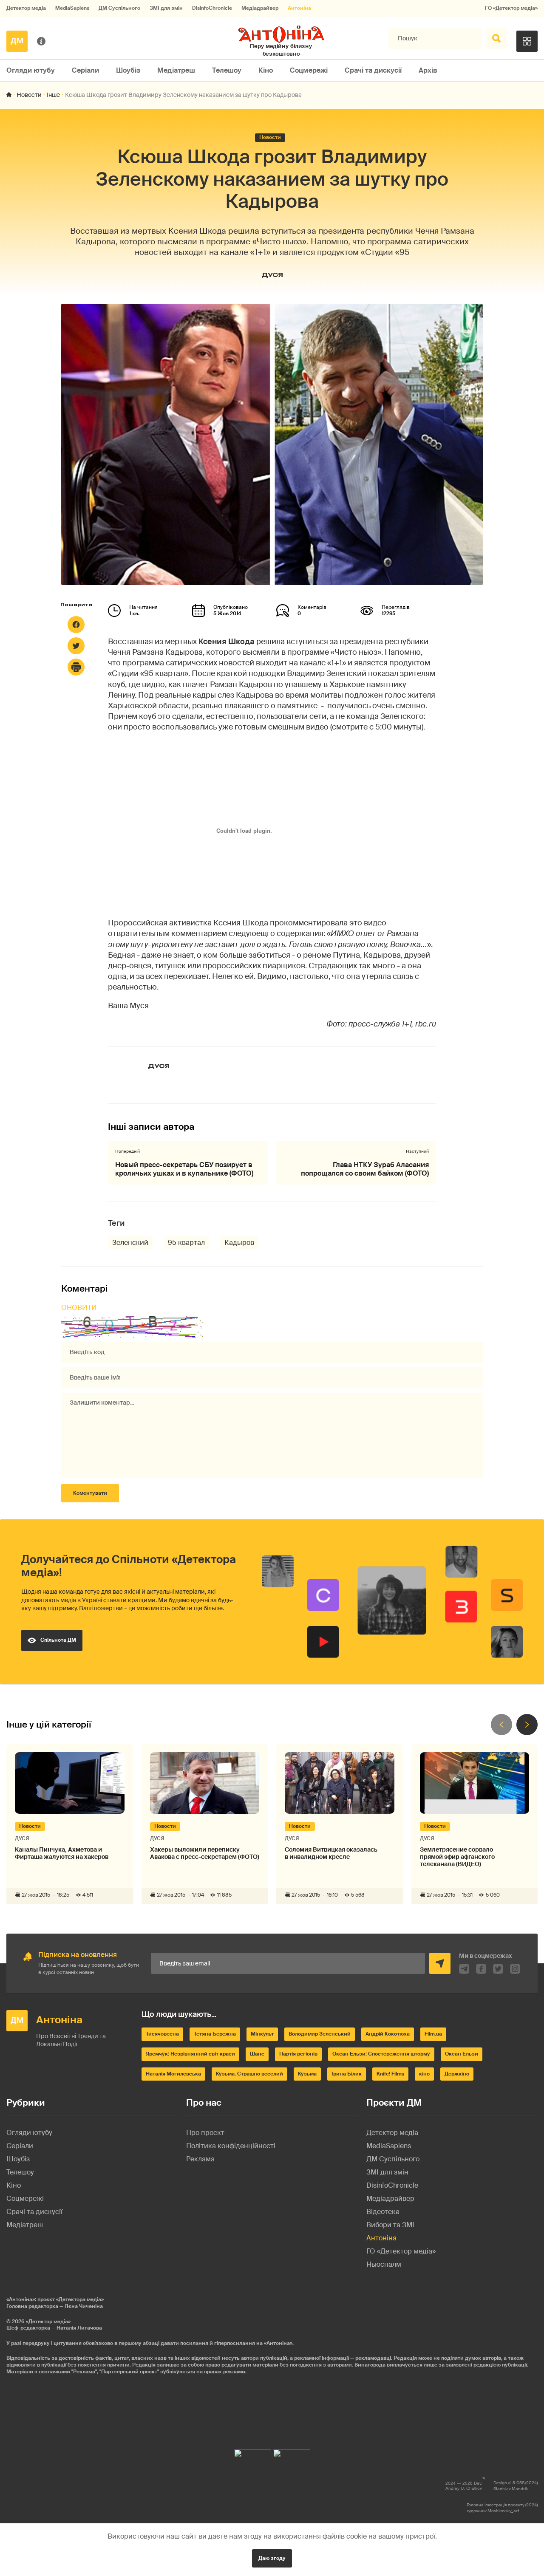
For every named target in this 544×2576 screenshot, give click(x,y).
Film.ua (433, 2034)
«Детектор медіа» (48, 2322)
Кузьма (307, 2074)
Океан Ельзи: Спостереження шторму (381, 2054)
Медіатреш (176, 70)
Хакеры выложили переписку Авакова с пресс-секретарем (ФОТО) (205, 1853)
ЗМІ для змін (166, 8)
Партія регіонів (298, 2054)
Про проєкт (205, 2133)
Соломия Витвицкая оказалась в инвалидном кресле (331, 1853)
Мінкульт (262, 2034)
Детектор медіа (26, 8)
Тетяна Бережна (215, 2034)
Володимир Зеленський (320, 2034)
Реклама (200, 2159)
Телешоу (227, 70)
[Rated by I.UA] (252, 2453)
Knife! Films (390, 2074)
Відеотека (383, 2212)
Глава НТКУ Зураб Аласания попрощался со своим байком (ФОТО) (365, 1169)
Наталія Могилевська (173, 2074)
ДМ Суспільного (119, 8)
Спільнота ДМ (58, 1640)
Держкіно (457, 2074)
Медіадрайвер (260, 8)
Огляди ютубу (31, 70)
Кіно (266, 70)
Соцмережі (309, 70)
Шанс (257, 2054)
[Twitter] (76, 646)
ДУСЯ (272, 275)
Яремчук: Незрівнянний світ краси (190, 2054)
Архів (428, 70)
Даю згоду (272, 2558)
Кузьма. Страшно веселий (249, 2074)
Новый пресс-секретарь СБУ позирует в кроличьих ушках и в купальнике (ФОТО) (184, 1169)
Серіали (85, 70)
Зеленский (130, 1243)
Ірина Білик (347, 2074)
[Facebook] (76, 625)
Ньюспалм (384, 2264)
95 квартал (186, 1243)
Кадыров (239, 1243)
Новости (29, 95)
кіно (424, 2074)
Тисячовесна (162, 2034)
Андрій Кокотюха (388, 2034)
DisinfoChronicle (212, 8)
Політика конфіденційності (231, 2146)
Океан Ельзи (462, 2054)
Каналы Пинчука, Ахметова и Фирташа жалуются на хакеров (62, 1853)
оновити (79, 1308)
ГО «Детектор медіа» (511, 8)
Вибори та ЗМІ (390, 2225)
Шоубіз (128, 70)
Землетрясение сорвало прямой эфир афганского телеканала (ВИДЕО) (457, 1857)
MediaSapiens (72, 8)
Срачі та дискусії (373, 70)
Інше (53, 95)
